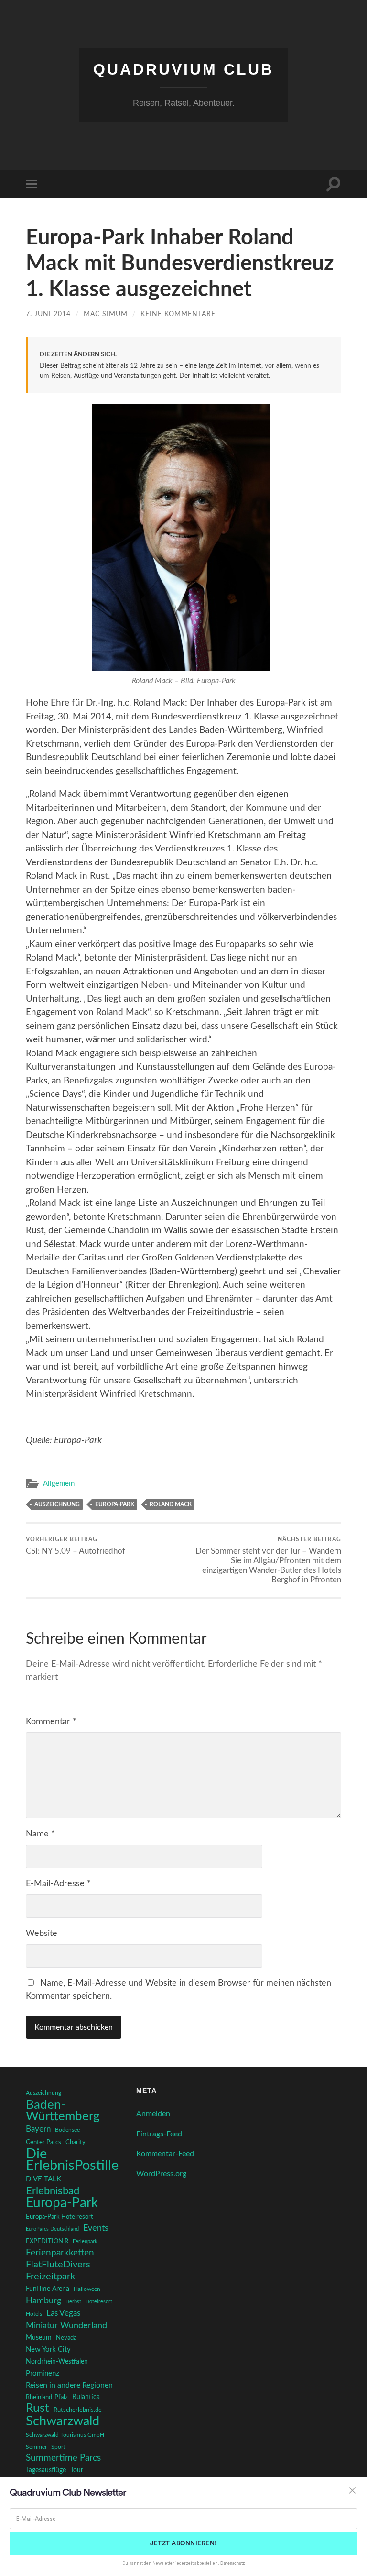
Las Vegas (63, 2313)
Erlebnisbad (53, 2191)
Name (40, 1834)
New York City (48, 2349)
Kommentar (51, 1722)
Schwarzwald (63, 2421)
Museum (39, 2338)
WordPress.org (161, 2174)
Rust (38, 2409)
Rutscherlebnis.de (78, 2410)
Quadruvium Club (183, 69)
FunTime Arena (48, 2289)
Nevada (66, 2338)
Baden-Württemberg (63, 2111)
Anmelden (153, 2114)
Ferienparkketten (60, 2253)
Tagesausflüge (46, 2470)
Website (42, 1934)
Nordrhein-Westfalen (57, 2362)
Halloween (87, 2289)
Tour (77, 2470)
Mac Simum (106, 314)
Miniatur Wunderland (66, 2326)
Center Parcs (43, 2142)
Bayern (38, 2129)
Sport (58, 2447)
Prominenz (43, 2373)
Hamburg (43, 2301)
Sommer (36, 2447)
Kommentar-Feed (165, 2154)
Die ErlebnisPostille (72, 2160)
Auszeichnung (57, 1504)
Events (96, 2228)
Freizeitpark (50, 2277)
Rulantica (86, 2397)
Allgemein (59, 1484)
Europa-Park (115, 1504)
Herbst (73, 2302)
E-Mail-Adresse (58, 1884)
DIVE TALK (43, 2179)
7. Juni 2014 (48, 314)
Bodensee (67, 2130)
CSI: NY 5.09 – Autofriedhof (76, 1546)
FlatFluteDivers (58, 2265)
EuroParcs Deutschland (52, 2229)
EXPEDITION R (47, 2241)
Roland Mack (171, 1504)
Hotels (34, 2314)
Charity (76, 2142)
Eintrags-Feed (159, 2134)
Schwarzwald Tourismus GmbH (65, 2435)
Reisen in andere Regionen (69, 2385)
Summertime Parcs (63, 2458)
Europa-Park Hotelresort (59, 2217)
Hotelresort (99, 2302)
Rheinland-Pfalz (47, 2397)
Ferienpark (85, 2241)
